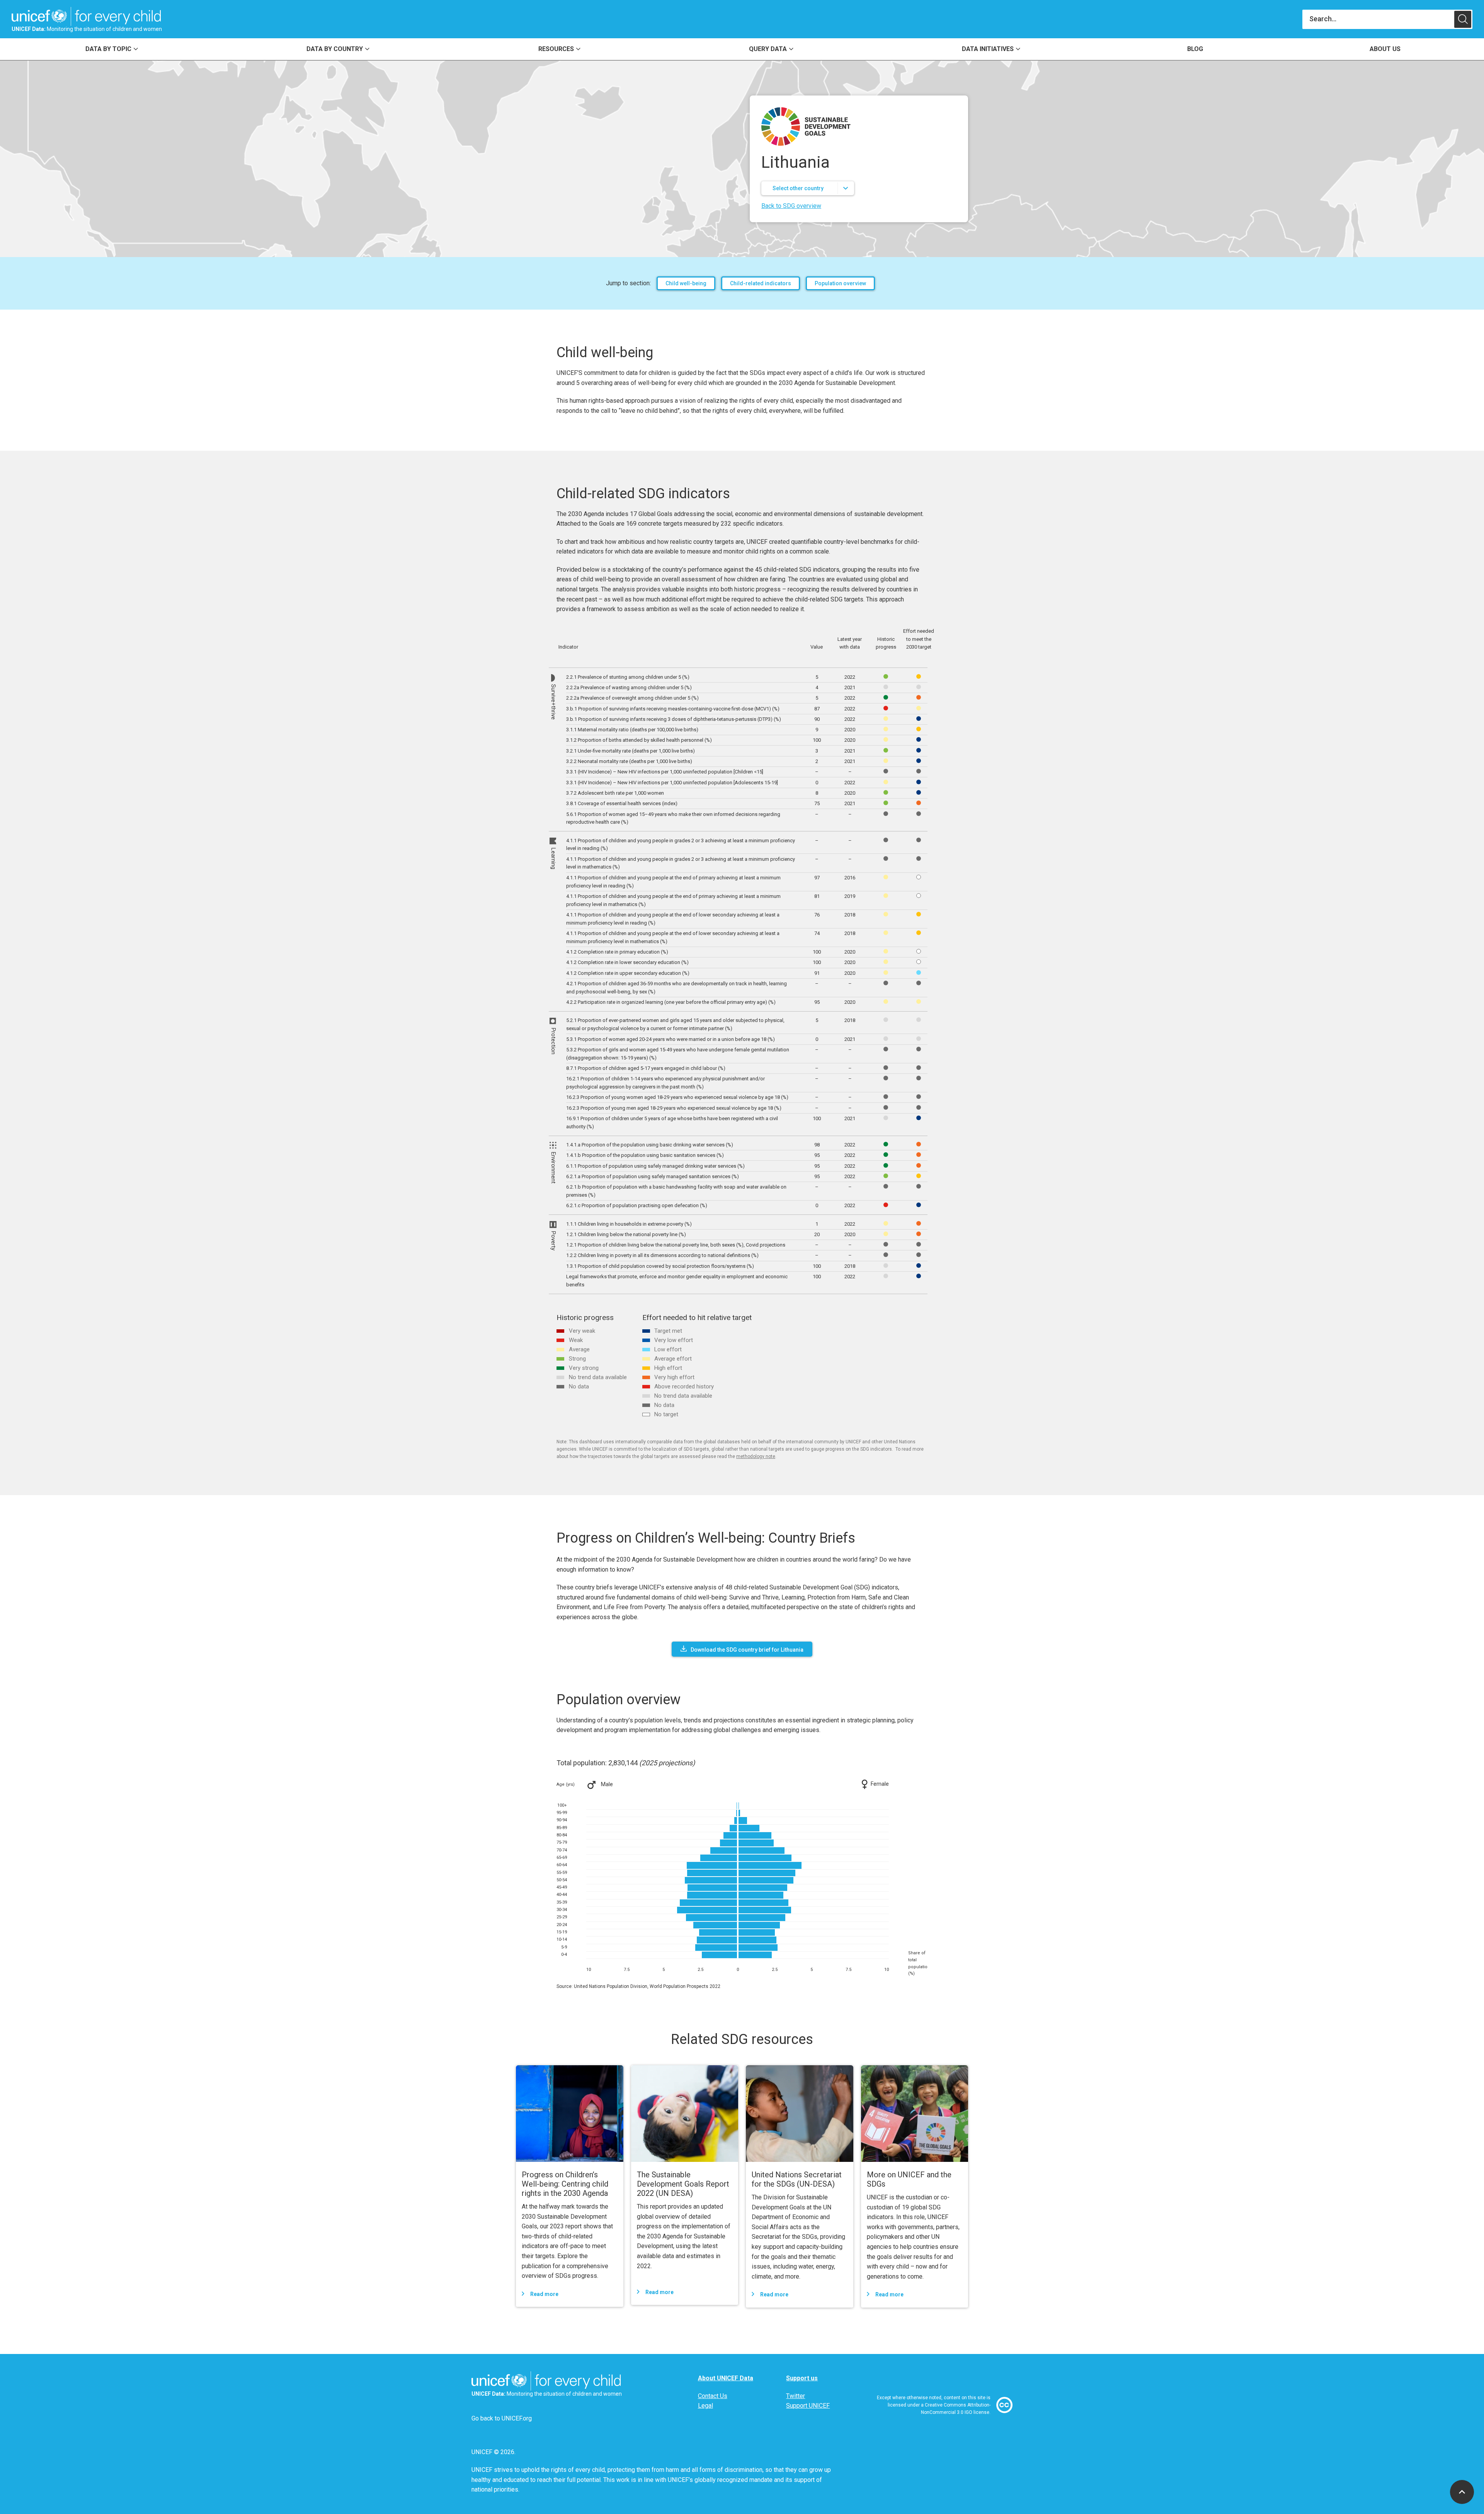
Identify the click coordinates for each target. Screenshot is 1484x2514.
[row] (747, 677)
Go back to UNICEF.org (502, 2418)
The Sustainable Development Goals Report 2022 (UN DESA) (683, 2184)
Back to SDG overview (791, 206)
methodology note (756, 1456)
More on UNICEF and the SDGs (909, 2179)
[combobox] (1378, 19)
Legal (705, 2406)
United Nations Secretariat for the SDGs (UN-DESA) (797, 2179)
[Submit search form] (1387, 19)
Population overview (840, 283)
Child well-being (686, 283)
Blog (1195, 49)
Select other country (798, 188)
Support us (802, 2378)
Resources (556, 49)
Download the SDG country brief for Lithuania (747, 1650)
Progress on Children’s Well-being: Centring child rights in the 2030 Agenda (565, 2184)
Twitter (796, 2396)
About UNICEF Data (726, 2378)
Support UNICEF (808, 2406)
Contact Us (713, 2396)
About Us (1385, 49)
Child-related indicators (761, 283)
